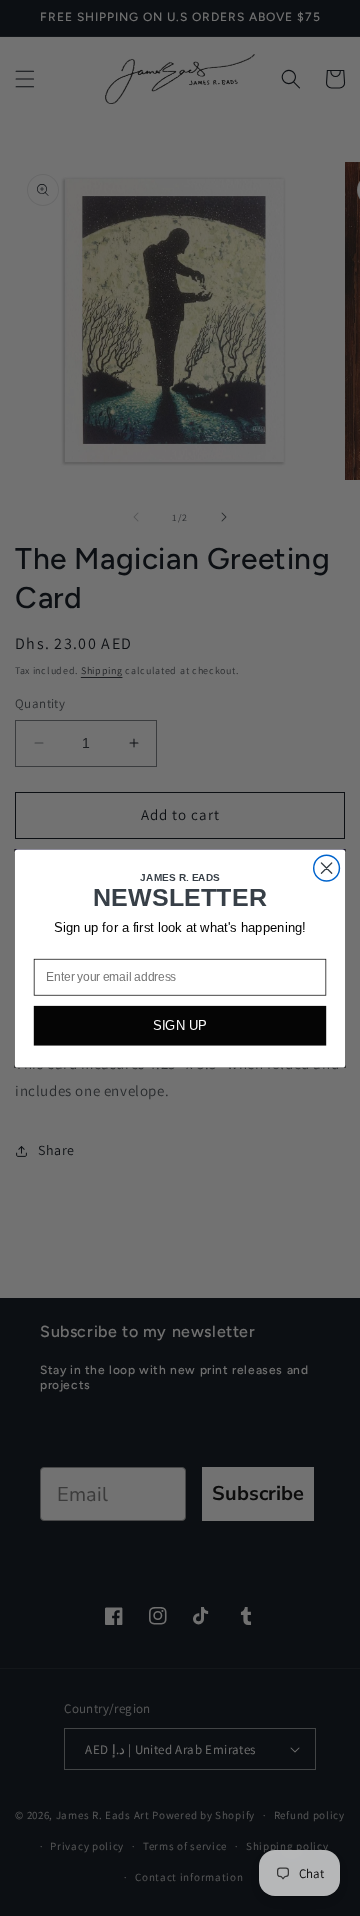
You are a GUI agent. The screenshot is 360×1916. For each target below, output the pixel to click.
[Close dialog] (327, 868)
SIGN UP (180, 1025)
